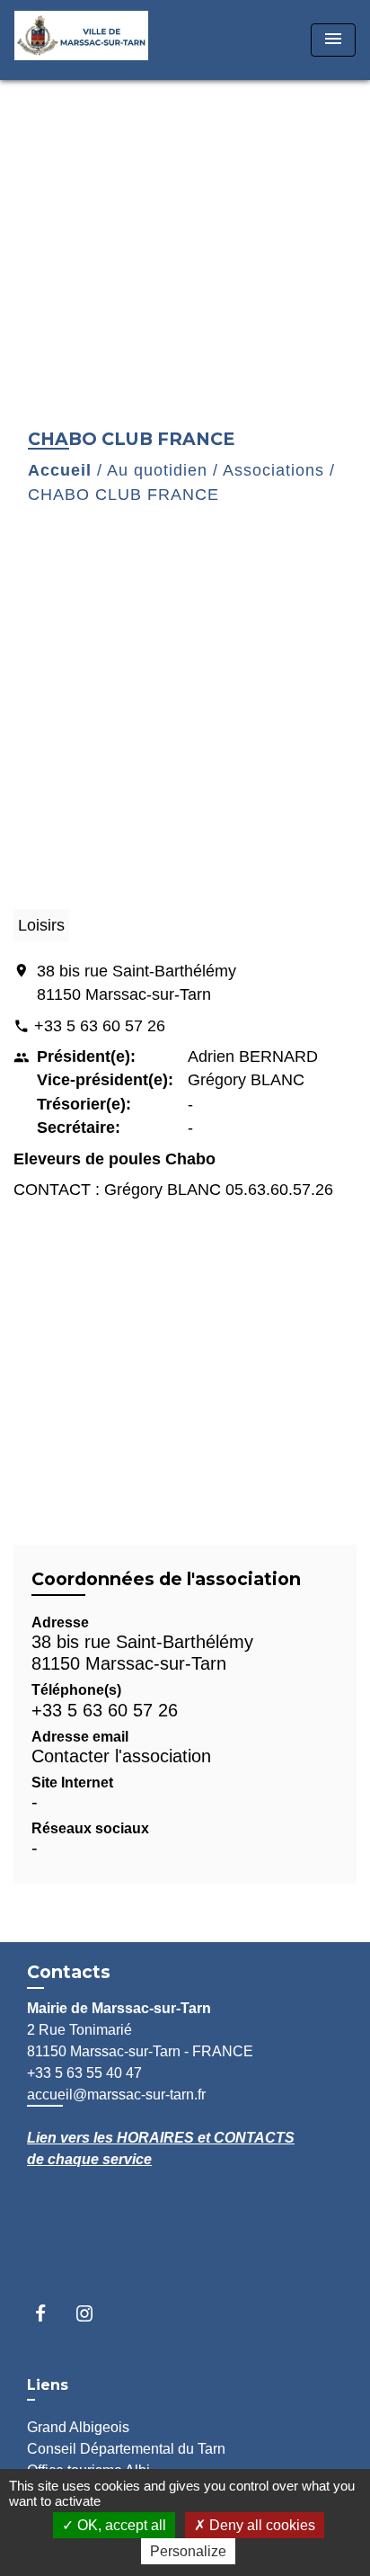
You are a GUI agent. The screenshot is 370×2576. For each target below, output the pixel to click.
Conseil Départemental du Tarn (126, 2449)
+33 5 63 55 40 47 (84, 2073)
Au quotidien (157, 470)
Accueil (60, 470)
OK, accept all (120, 2525)
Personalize (188, 2551)
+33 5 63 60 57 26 (100, 1026)
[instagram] (93, 2313)
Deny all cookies (260, 2525)
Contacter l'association (121, 1756)
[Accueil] (82, 40)
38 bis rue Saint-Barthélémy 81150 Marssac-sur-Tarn (137, 983)
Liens (48, 2385)
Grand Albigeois (78, 2427)
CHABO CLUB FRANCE (123, 495)
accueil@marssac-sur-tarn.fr (116, 2095)
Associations (273, 470)
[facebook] (49, 2313)
